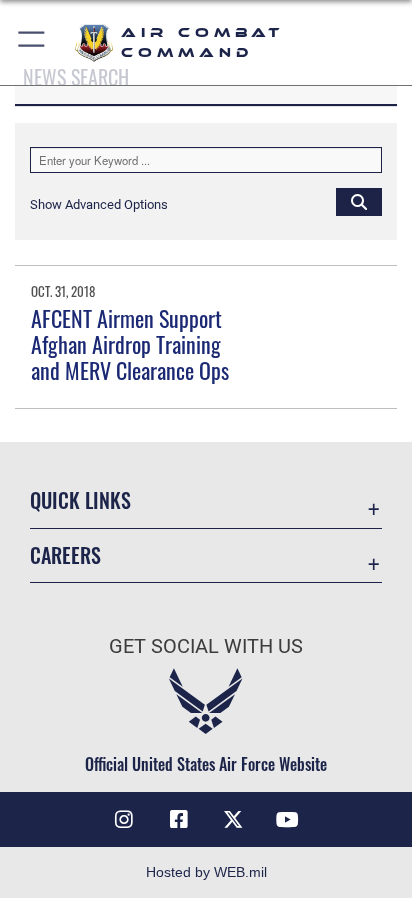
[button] (32, 42)
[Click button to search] (359, 201)
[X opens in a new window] (233, 820)
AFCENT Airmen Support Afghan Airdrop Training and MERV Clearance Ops (130, 344)
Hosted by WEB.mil (206, 872)
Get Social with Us (206, 646)
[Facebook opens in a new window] (179, 820)
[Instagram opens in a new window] (124, 820)
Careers (65, 555)
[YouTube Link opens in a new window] (288, 820)
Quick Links (80, 500)
